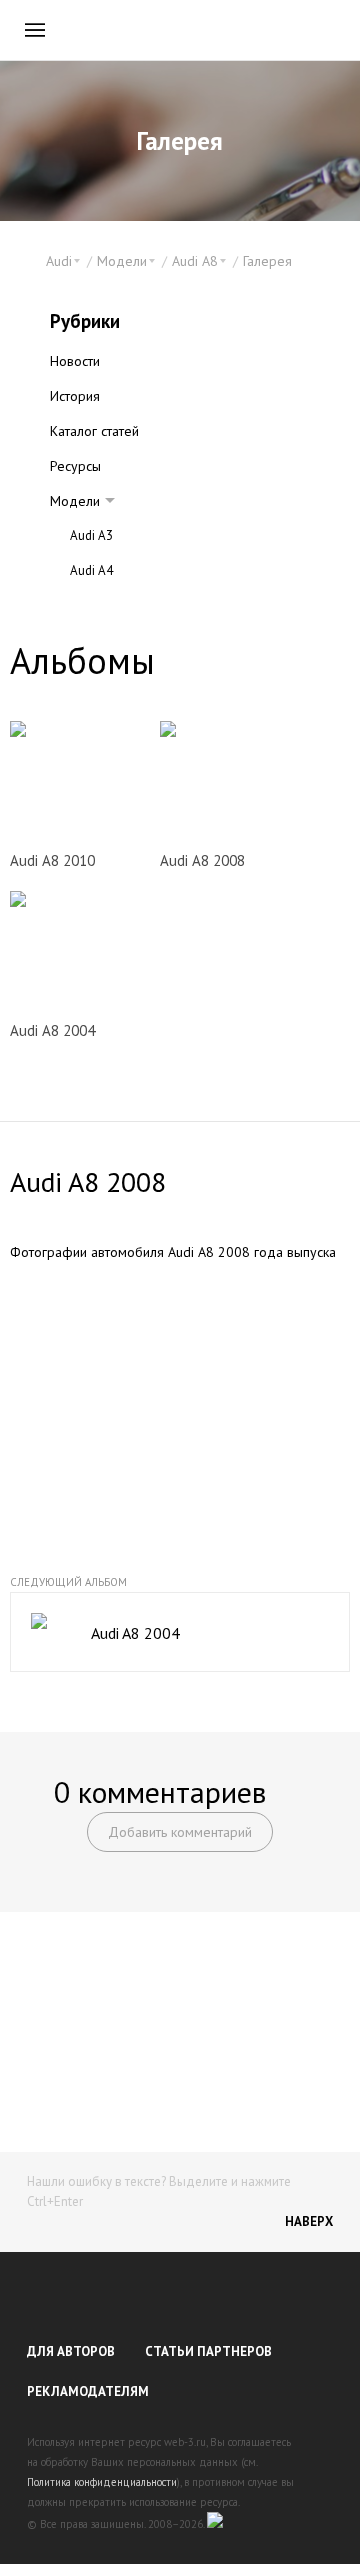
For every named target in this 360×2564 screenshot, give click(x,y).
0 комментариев (160, 1791)
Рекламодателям (88, 2391)
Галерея (267, 261)
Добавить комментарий (180, 1832)
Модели (75, 501)
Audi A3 (91, 535)
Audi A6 (91, 605)
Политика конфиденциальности (102, 2482)
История (75, 396)
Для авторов (71, 2351)
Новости (75, 361)
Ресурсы (75, 466)
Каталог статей (94, 431)
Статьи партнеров (208, 2351)
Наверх (309, 2221)
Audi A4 (91, 570)
